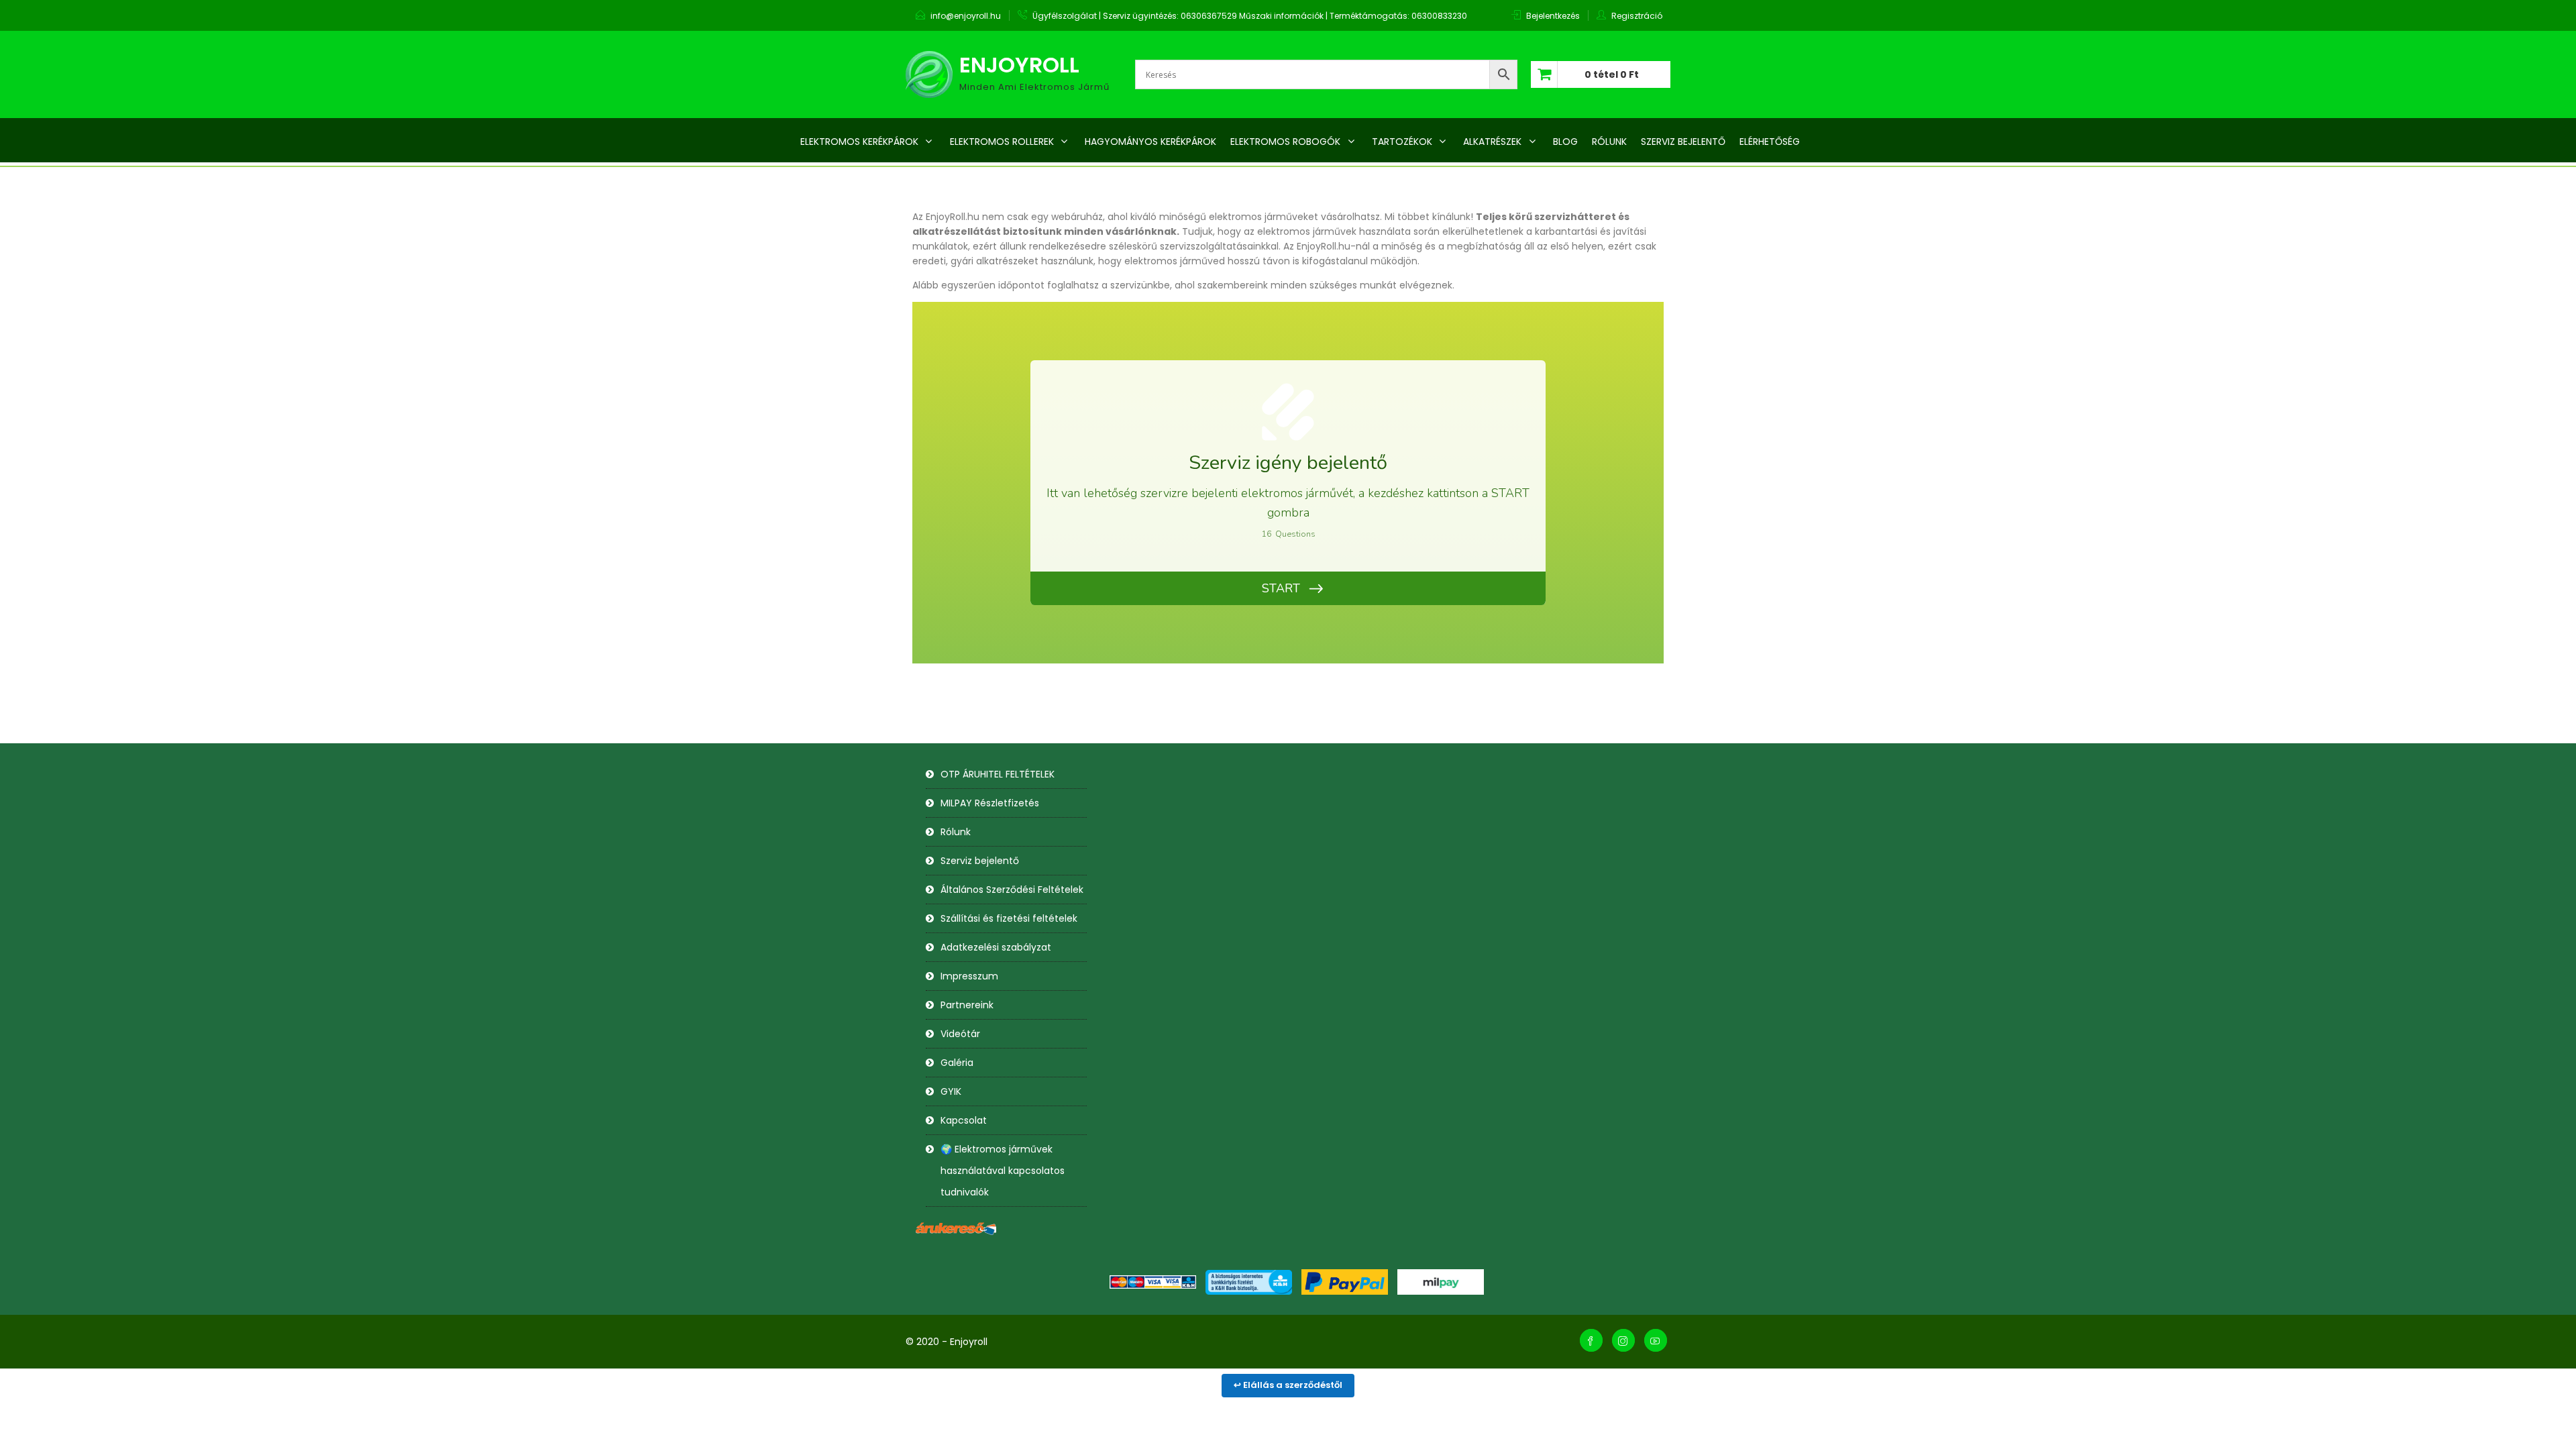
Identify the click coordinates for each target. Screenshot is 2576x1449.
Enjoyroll (1019, 65)
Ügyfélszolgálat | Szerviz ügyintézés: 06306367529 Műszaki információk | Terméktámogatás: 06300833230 (1250, 16)
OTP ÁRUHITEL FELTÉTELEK (998, 774)
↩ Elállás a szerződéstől (1288, 1385)
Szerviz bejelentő (980, 861)
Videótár (960, 1034)
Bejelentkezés (1553, 16)
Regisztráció (1637, 16)
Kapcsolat (964, 1120)
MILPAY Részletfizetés (990, 803)
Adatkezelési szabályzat (996, 947)
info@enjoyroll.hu (966, 16)
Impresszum (969, 976)
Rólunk (956, 832)
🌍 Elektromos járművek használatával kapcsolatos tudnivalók (1003, 1171)
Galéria (957, 1063)
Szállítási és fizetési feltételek (1009, 918)
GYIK (951, 1091)
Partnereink (967, 1005)
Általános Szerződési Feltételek (1012, 890)
